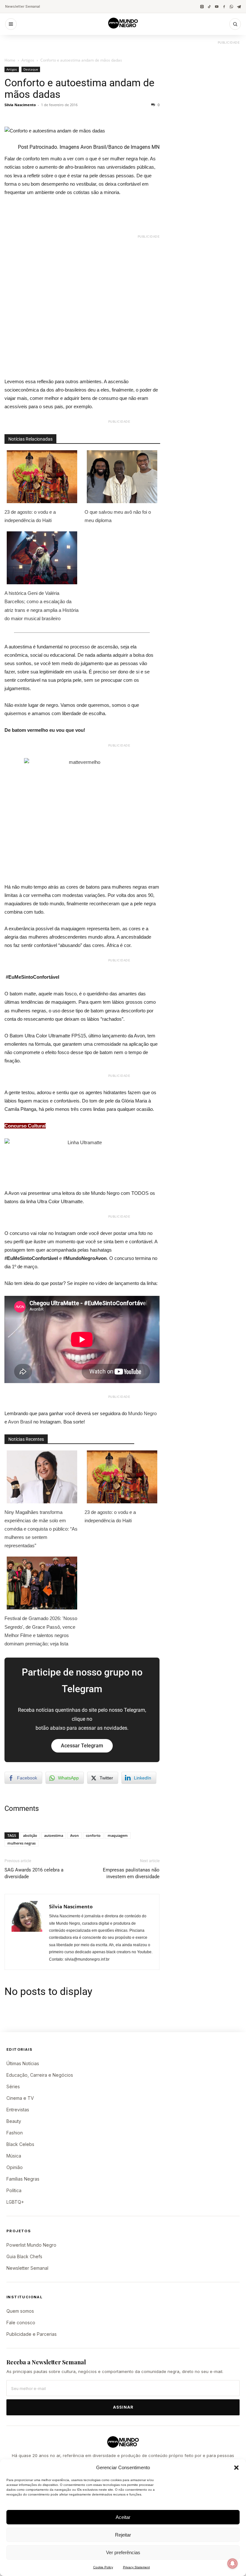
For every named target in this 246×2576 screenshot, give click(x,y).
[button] (236, 2468)
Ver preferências (123, 2552)
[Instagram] (202, 7)
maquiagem (118, 1835)
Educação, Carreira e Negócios (40, 2075)
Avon (74, 1835)
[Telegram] (239, 7)
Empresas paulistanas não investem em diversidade (131, 1873)
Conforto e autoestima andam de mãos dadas (79, 89)
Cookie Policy (103, 2567)
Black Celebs (20, 2144)
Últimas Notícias (23, 2063)
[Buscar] (235, 24)
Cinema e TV (20, 2098)
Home (10, 60)
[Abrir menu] (11, 24)
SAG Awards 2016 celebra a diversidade (34, 1873)
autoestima (54, 1835)
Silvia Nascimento (20, 105)
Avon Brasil (20, 1422)
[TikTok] (209, 7)
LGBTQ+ (15, 2202)
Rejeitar (123, 2535)
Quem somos (20, 2311)
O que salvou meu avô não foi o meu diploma (118, 516)
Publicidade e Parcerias (32, 2334)
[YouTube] (217, 7)
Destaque (31, 69)
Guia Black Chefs (24, 2256)
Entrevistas (18, 2110)
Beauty (14, 2121)
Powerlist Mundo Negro (31, 2245)
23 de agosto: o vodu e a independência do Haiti (30, 516)
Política (14, 2190)
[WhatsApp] (231, 7)
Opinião (15, 2167)
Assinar (123, 2407)
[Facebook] (224, 7)
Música (14, 2156)
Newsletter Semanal (23, 6)
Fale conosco (21, 2323)
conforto (93, 1835)
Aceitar (123, 2517)
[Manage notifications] (233, 2563)
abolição (30, 1835)
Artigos (28, 60)
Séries (13, 2086)
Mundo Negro (142, 1413)
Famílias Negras (23, 2179)
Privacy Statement (136, 2567)
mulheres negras (21, 1843)
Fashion (15, 2133)
